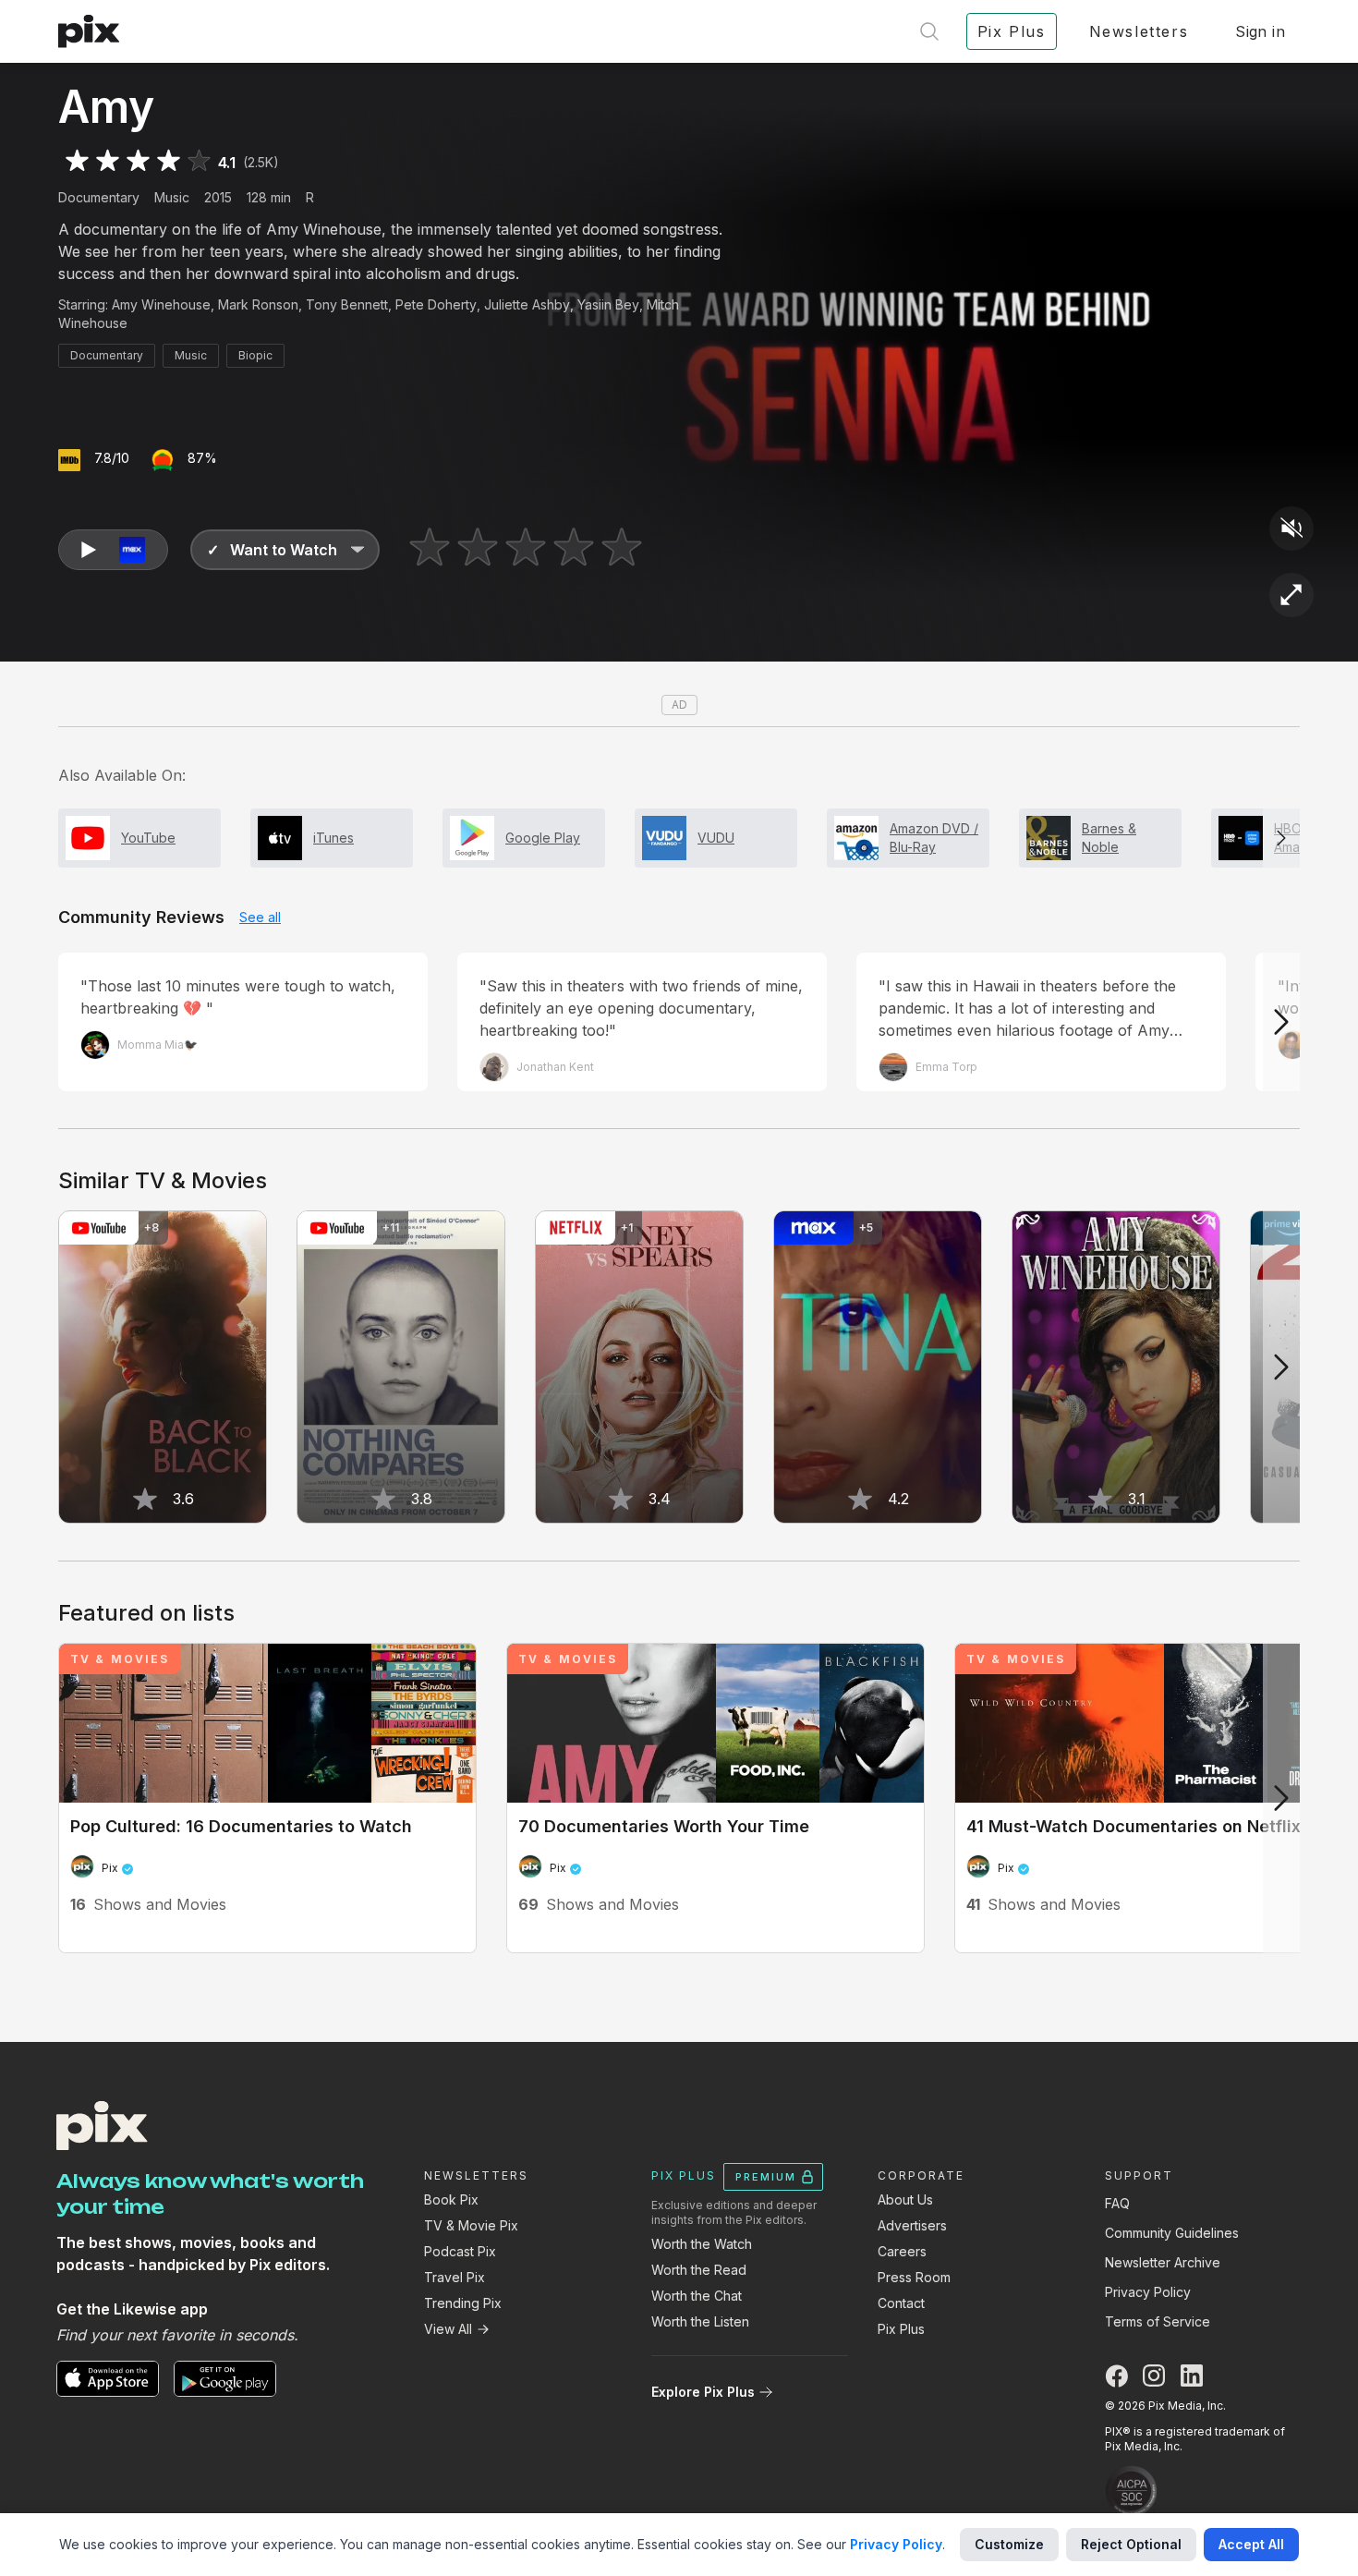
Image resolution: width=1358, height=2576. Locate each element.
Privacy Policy (1148, 2292)
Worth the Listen (700, 2321)
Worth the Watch (702, 2244)
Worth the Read (699, 2270)
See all (260, 917)
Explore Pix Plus (703, 2392)
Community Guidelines (1172, 2233)
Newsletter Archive (1163, 2262)
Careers (902, 2251)
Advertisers (912, 2225)
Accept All (1251, 2544)
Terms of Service (1158, 2321)
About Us (905, 2199)
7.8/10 (112, 458)
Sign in (1260, 31)
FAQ (1117, 2203)
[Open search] (929, 31)
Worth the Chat (697, 2296)
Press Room (914, 2277)
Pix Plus (901, 2329)
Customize (1009, 2544)
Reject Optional (1131, 2544)
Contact (901, 2303)
